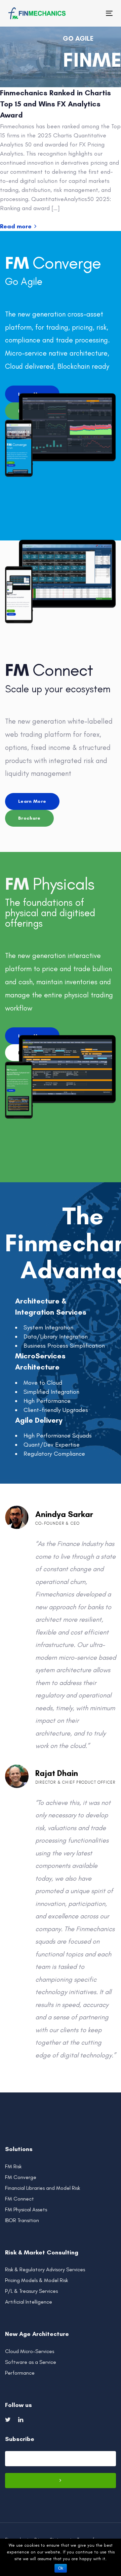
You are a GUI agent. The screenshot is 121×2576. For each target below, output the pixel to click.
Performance (20, 2373)
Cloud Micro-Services (30, 2351)
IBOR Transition (22, 2220)
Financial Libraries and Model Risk (43, 2188)
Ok (61, 2568)
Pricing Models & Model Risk (36, 2280)
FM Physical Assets (26, 2209)
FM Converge (21, 2177)
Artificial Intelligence (29, 2302)
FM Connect (19, 2199)
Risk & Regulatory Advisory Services (45, 2269)
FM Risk (13, 2166)
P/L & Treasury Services (31, 2291)
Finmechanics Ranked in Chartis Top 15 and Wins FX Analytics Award (55, 104)
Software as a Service (31, 2362)
